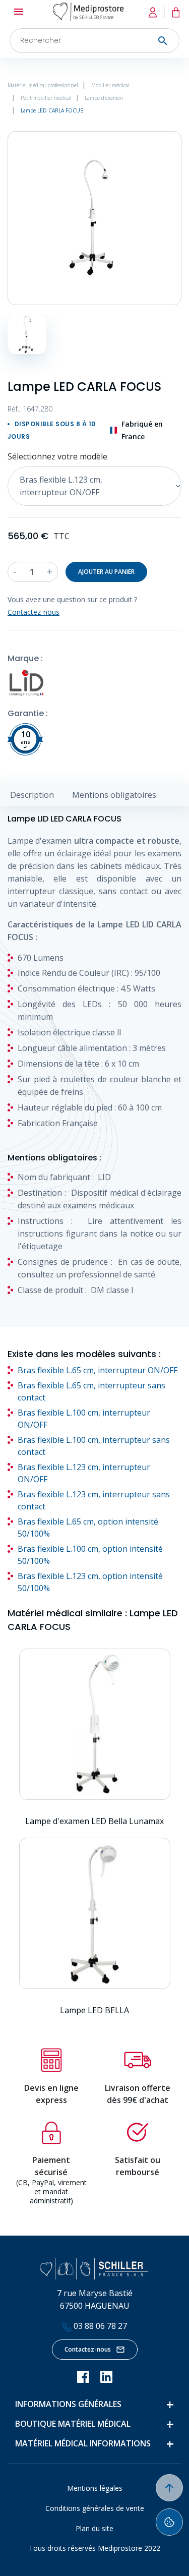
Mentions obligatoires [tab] (114, 795)
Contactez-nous (88, 2349)
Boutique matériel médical (73, 2424)
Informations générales (68, 2404)
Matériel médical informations (83, 2443)
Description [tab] (32, 795)
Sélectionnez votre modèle (57, 456)
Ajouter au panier (106, 572)
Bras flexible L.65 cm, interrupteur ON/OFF (98, 1370)
